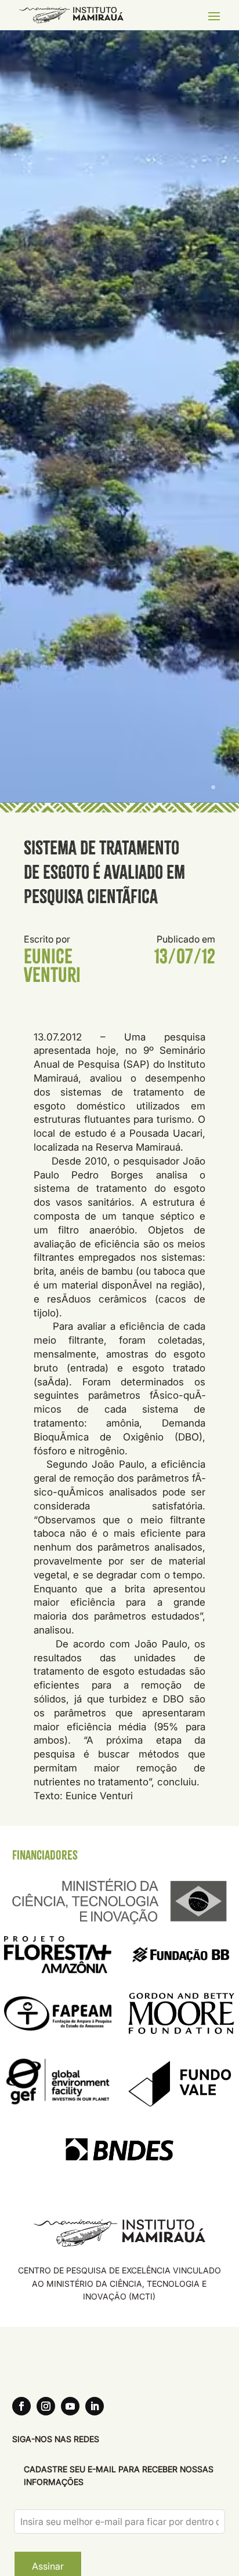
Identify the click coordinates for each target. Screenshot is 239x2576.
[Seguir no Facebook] (21, 2406)
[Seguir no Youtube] (70, 2406)
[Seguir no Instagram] (46, 2406)
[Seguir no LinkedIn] (95, 2406)
